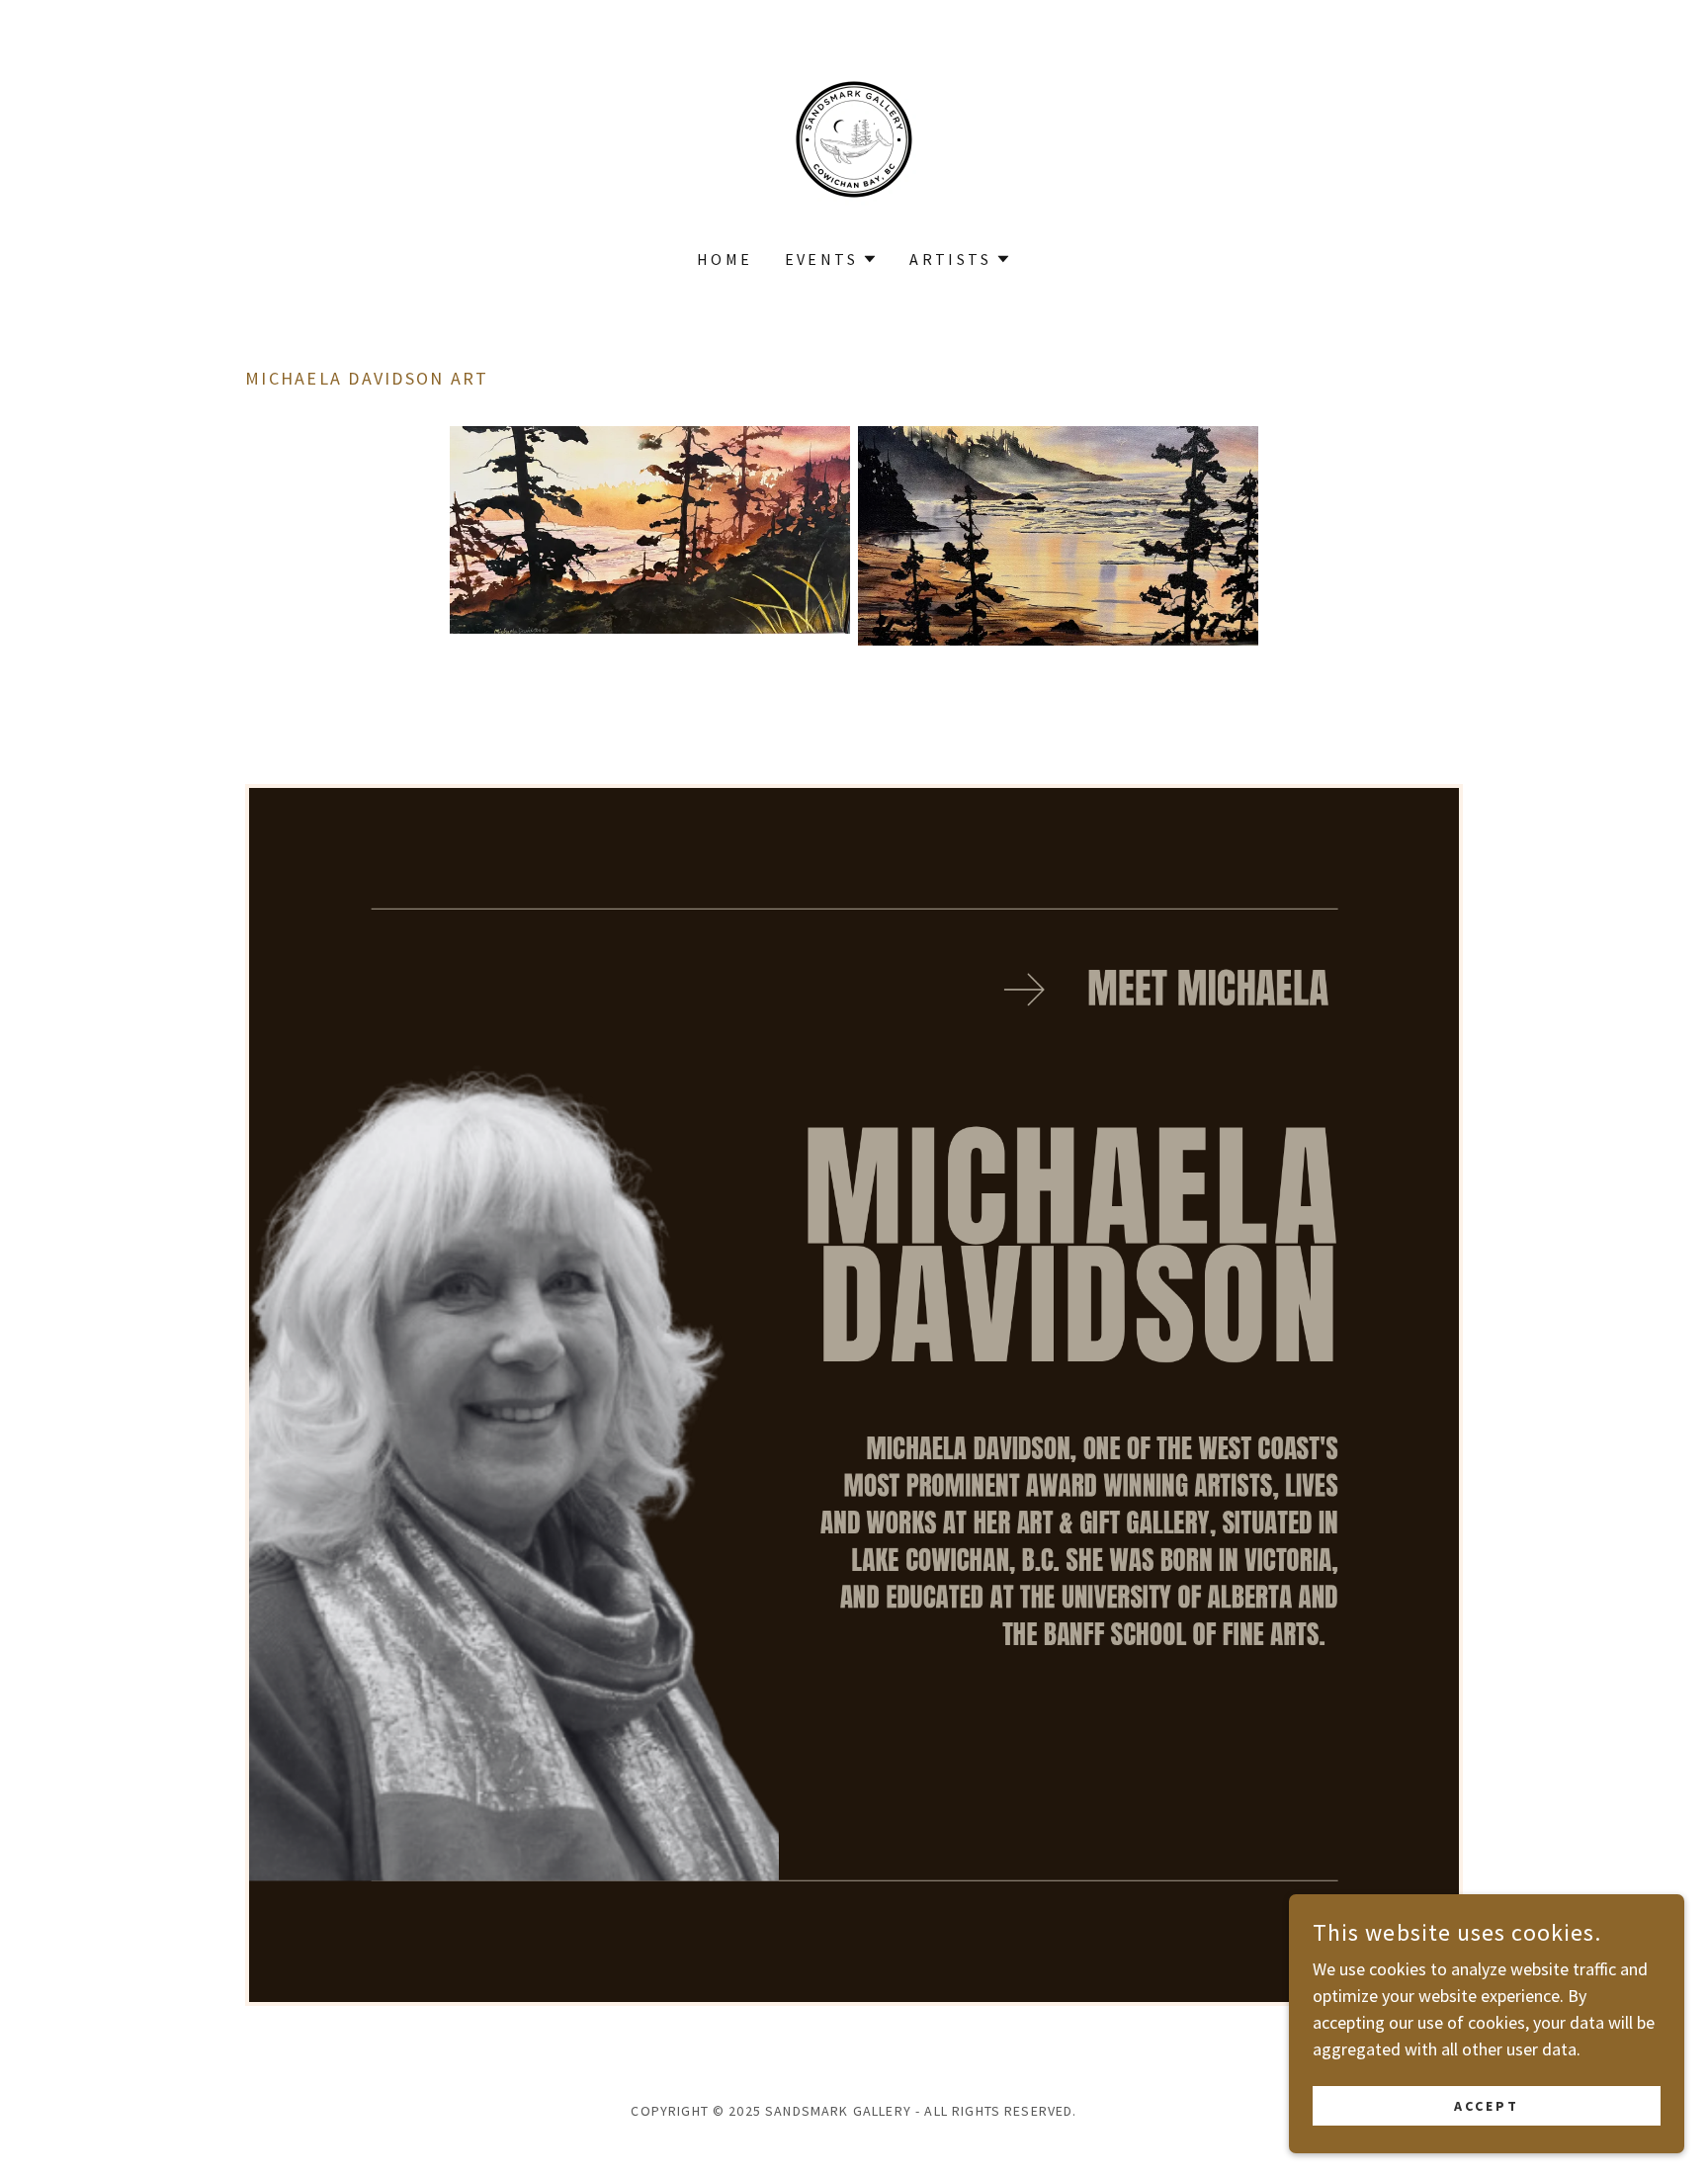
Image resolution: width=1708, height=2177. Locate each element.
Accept (1487, 2106)
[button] (832, 259)
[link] (854, 137)
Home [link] (725, 259)
